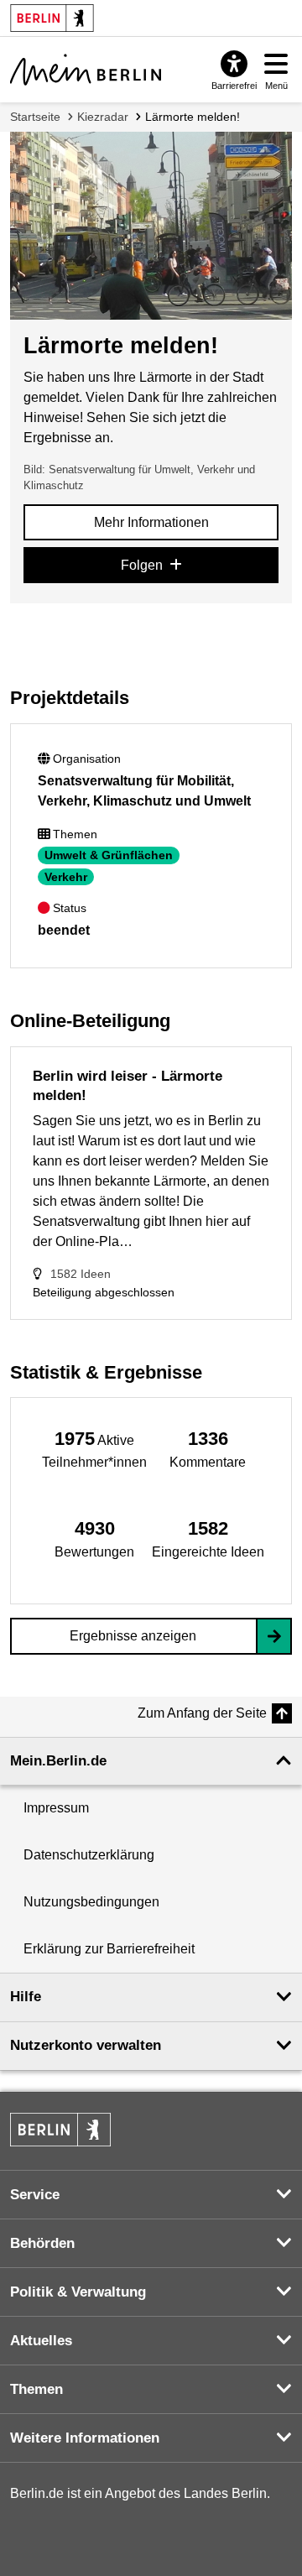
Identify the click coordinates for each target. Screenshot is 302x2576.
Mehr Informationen (151, 522)
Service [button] (35, 2195)
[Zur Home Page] (86, 70)
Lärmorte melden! (193, 117)
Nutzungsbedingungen (91, 1902)
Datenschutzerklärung (89, 1855)
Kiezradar (103, 117)
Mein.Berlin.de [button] (58, 1761)
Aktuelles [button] (41, 2341)
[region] (94, 1449)
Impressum (56, 1808)
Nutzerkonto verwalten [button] (86, 2045)
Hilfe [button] (26, 1997)
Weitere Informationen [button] (85, 2438)
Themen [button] (36, 2389)
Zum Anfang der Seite (202, 1713)
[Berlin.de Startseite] (60, 2130)
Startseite (35, 117)
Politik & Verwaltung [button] (78, 2292)
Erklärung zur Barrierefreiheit (109, 1949)
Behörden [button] (42, 2243)
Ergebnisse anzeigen (133, 1636)
